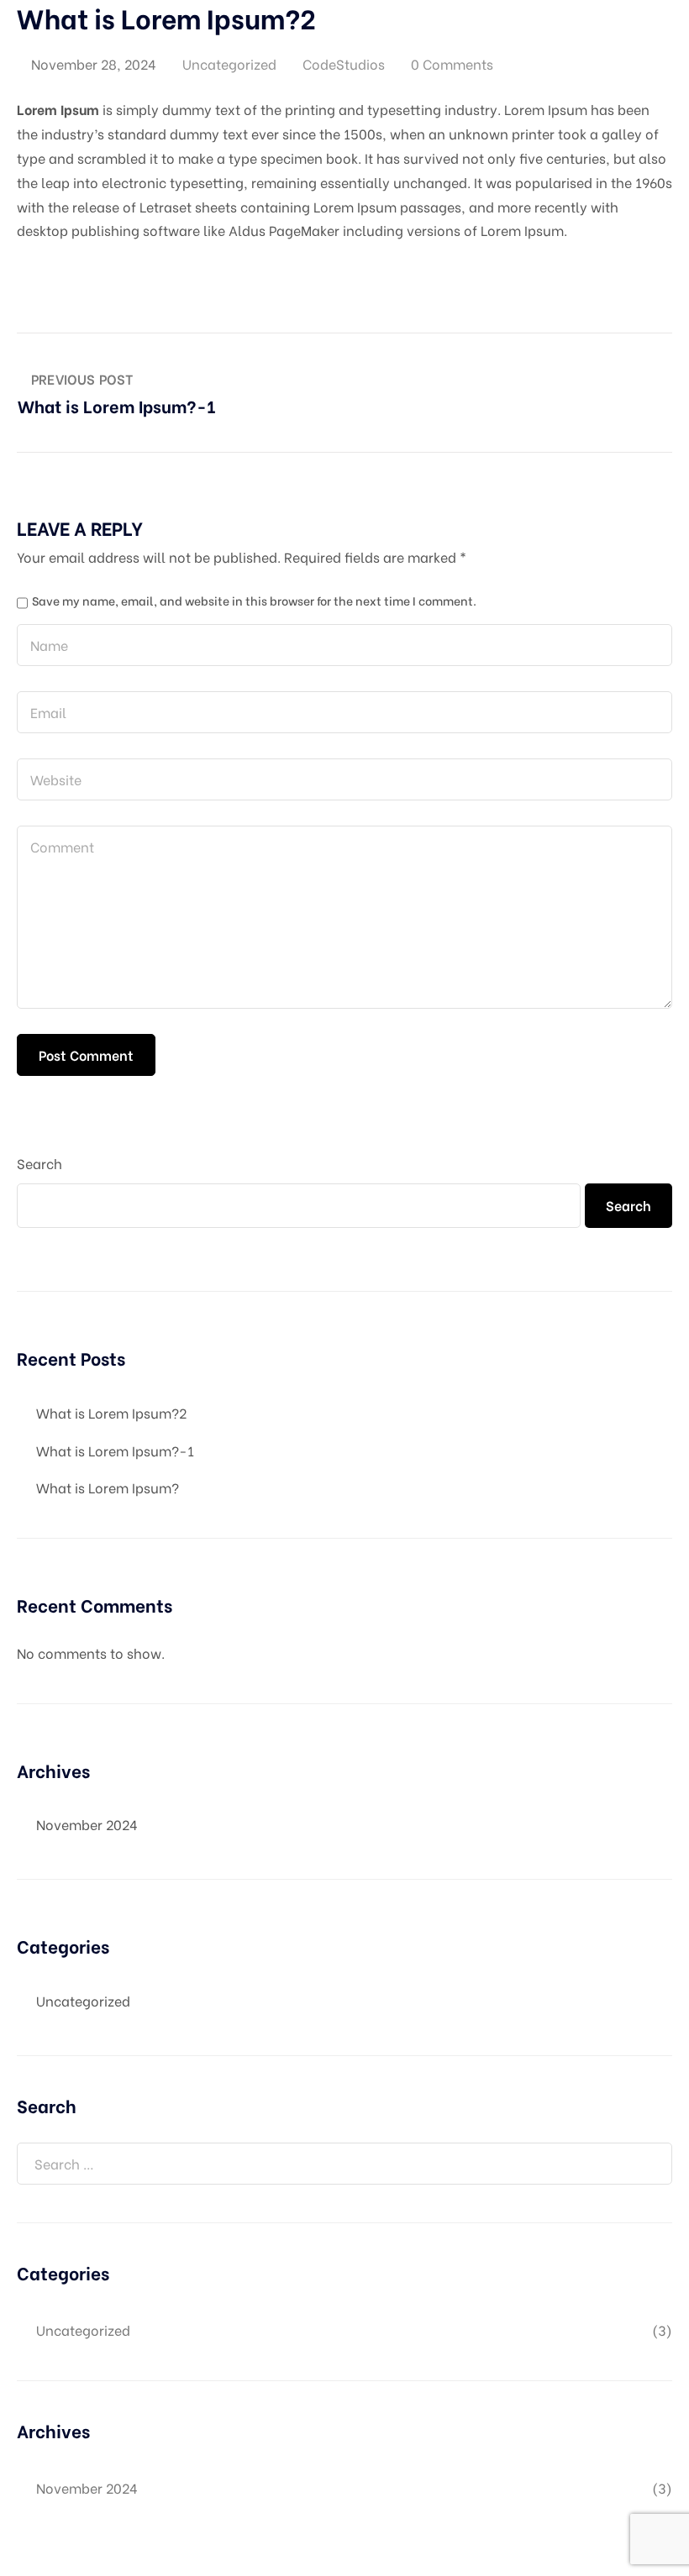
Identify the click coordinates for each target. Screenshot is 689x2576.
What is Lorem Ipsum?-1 (115, 1450)
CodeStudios (344, 63)
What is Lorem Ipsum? (108, 1487)
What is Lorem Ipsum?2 (111, 1412)
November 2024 (87, 1824)
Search (39, 1163)
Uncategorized (229, 63)
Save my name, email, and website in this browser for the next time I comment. (254, 601)
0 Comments (452, 63)
